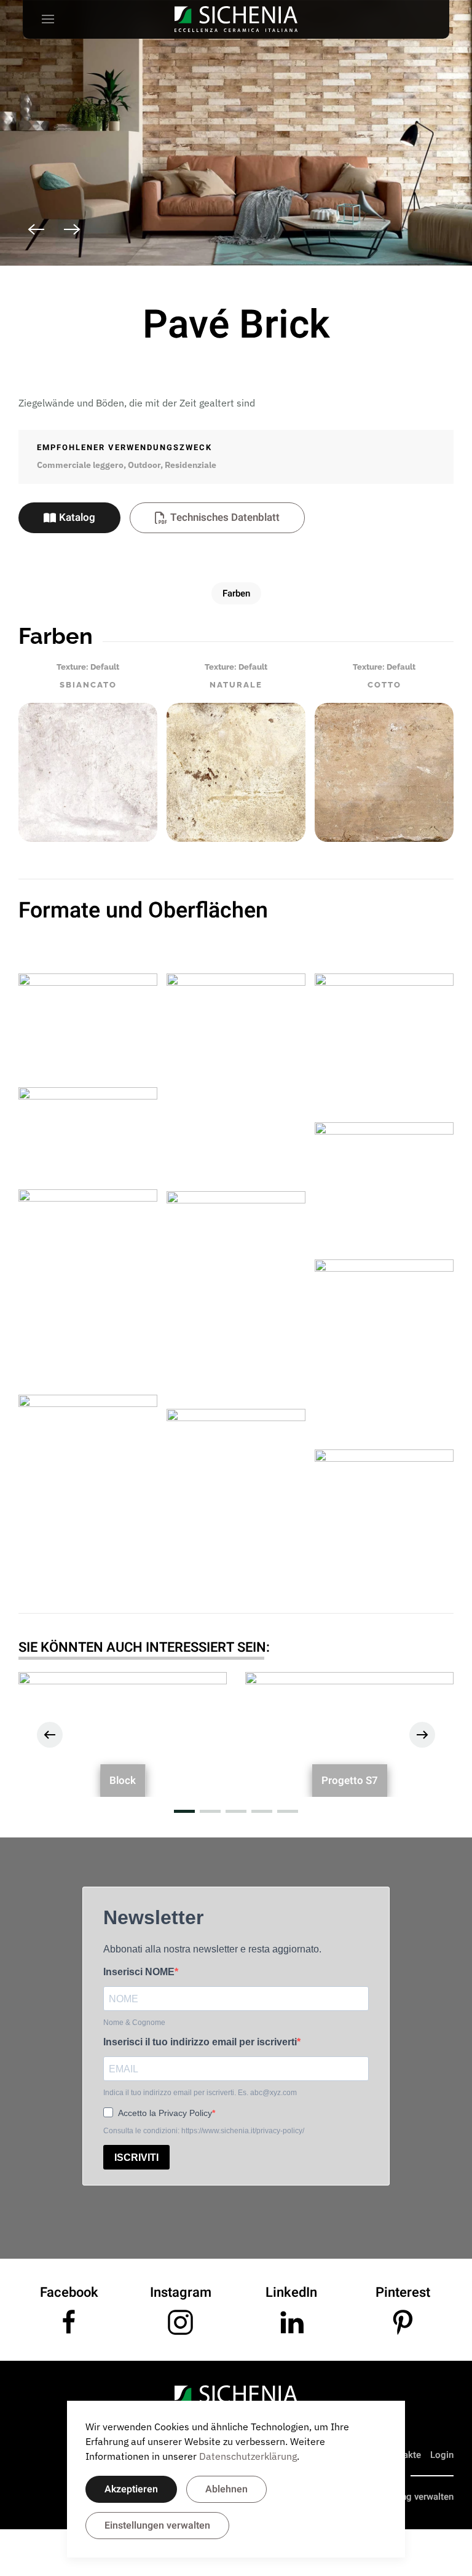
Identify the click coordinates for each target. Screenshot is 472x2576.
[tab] (197, 279)
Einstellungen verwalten (157, 2526)
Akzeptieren (131, 2489)
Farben (236, 593)
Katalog (77, 517)
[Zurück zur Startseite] (236, 19)
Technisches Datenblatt (225, 517)
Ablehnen (226, 2489)
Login (442, 2455)
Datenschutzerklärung (248, 2456)
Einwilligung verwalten (408, 2497)
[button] (48, 19)
